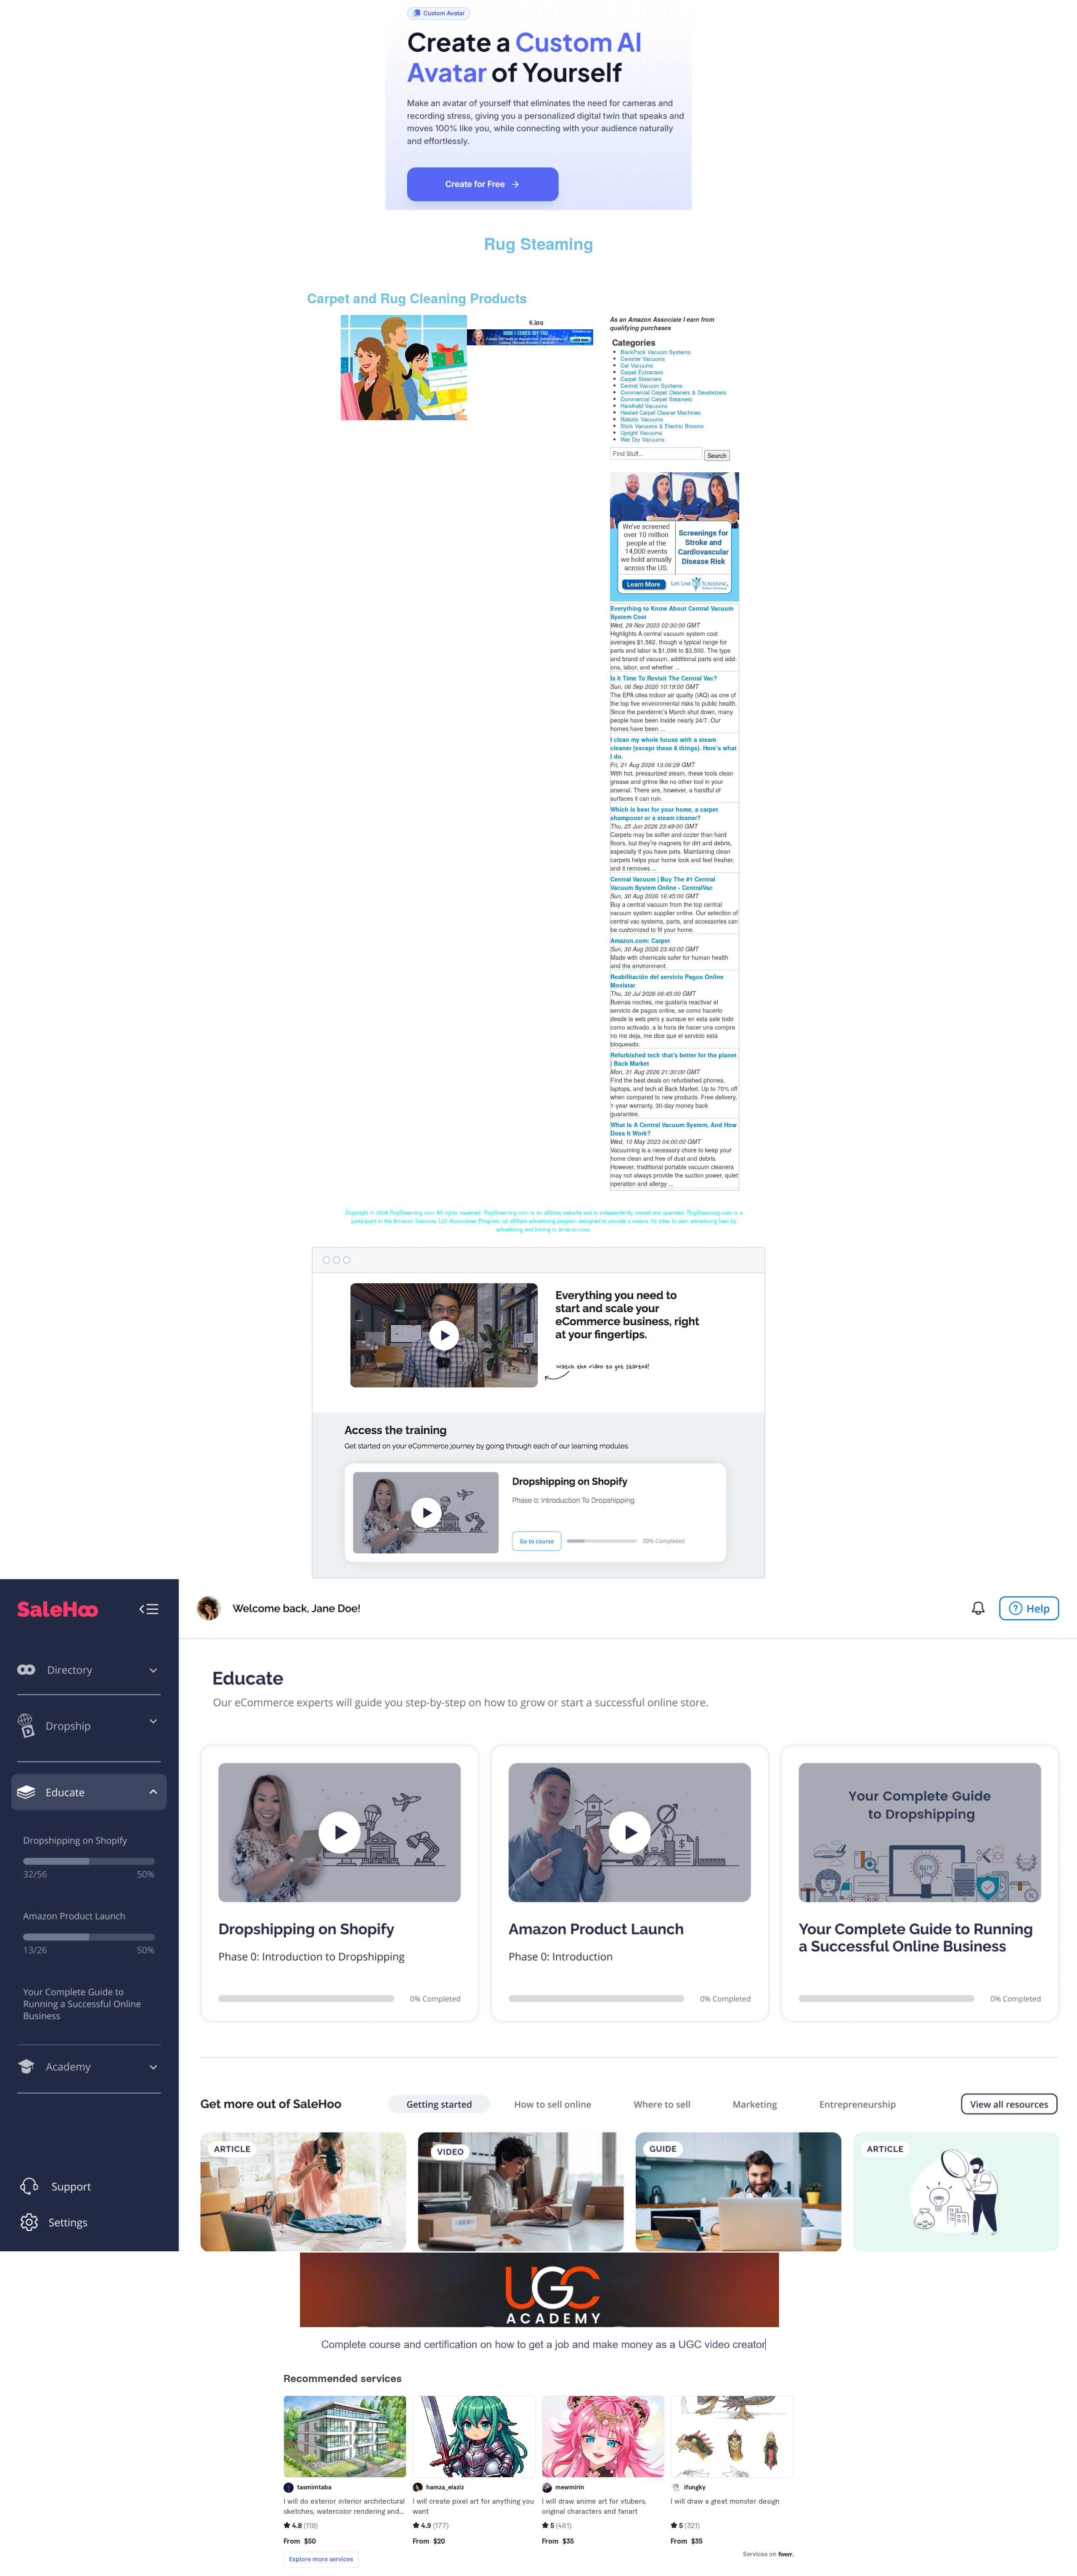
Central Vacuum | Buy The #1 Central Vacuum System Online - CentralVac (663, 883)
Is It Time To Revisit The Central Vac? (664, 678)
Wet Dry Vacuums (643, 439)
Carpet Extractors (642, 372)
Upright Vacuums (641, 433)
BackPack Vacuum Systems (656, 352)
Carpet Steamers (641, 379)
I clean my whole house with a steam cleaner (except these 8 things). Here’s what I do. (674, 748)
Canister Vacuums (643, 359)
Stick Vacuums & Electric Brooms (662, 426)
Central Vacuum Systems (652, 385)
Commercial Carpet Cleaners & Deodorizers (674, 392)
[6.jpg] (404, 367)
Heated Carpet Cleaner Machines (661, 412)
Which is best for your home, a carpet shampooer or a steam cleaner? (664, 813)
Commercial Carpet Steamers (657, 399)
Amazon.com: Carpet (640, 940)
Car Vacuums (637, 365)
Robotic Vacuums (642, 419)
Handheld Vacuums (644, 406)
